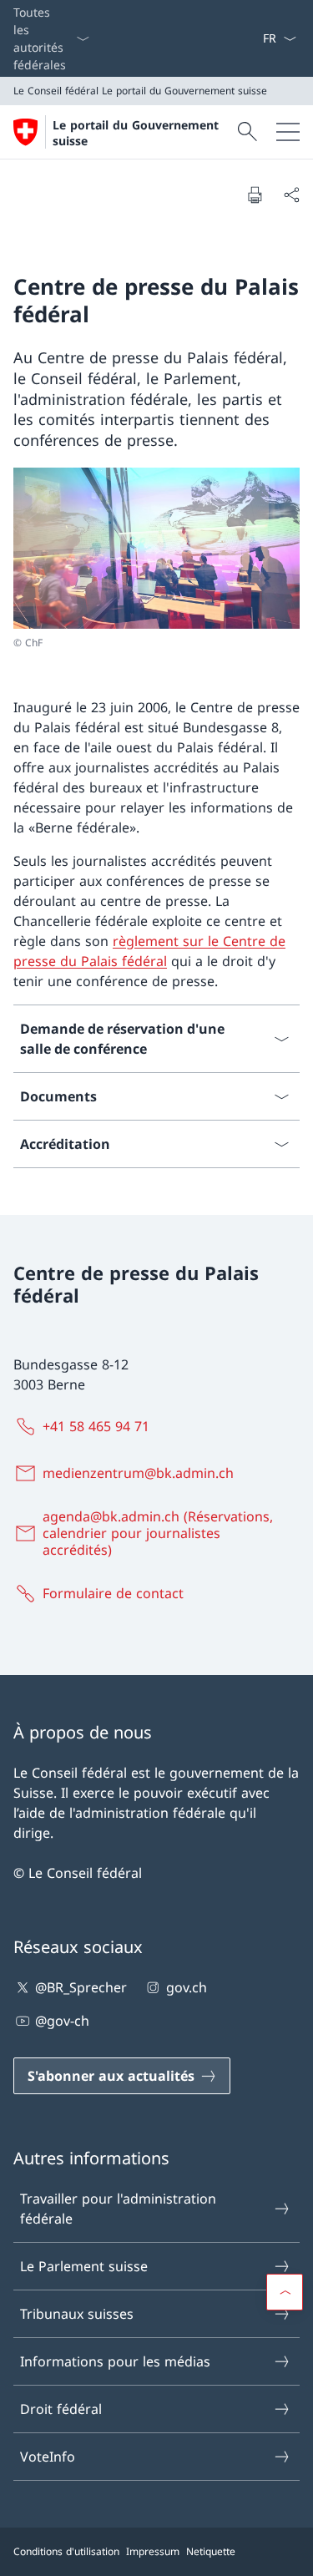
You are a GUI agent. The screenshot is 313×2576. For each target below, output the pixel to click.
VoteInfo (48, 2457)
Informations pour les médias (115, 2361)
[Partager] (291, 195)
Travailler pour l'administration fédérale (118, 2209)
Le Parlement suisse (84, 2266)
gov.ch (186, 1987)
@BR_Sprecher (81, 1987)
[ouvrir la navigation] (288, 132)
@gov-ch (62, 2021)
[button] (285, 2292)
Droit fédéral (61, 2409)
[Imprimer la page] (255, 195)
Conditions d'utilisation (66, 2551)
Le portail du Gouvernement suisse (136, 133)
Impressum (153, 2551)
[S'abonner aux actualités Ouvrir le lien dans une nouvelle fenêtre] (255, 38)
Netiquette (211, 2551)
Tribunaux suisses (77, 2314)
